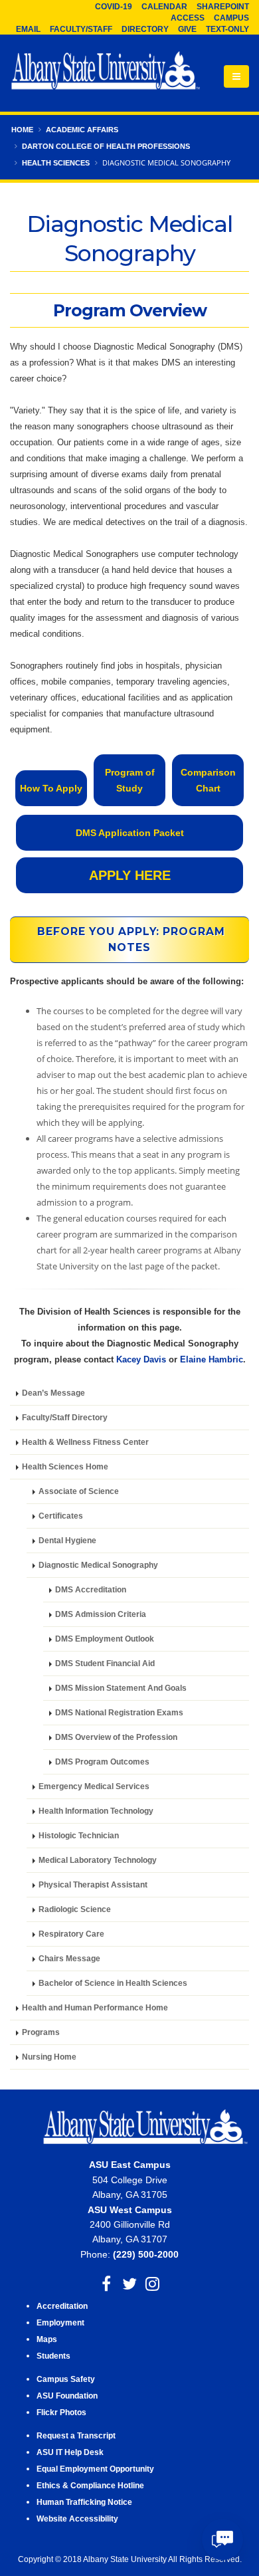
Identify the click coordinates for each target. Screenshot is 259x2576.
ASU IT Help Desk (70, 2452)
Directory (145, 29)
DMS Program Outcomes (102, 1762)
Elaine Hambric (212, 1359)
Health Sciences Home (65, 1466)
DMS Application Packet (130, 833)
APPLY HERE (130, 875)
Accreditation (62, 2306)
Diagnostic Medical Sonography (98, 1565)
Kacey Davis (141, 1359)
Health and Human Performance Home (95, 2007)
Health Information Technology (96, 1811)
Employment (60, 2322)
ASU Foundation (67, 2396)
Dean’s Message (53, 1393)
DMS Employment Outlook (105, 1639)
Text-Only (227, 29)
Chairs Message (69, 1958)
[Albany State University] (106, 72)
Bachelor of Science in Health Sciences (113, 1983)
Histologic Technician (79, 1835)
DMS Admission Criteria (101, 1614)
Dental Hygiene (67, 1540)
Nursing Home (49, 2057)
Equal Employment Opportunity (95, 2469)
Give (187, 29)
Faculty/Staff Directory (65, 1417)
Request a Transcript (76, 2435)
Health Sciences (56, 163)
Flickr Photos (61, 2412)
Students (53, 2356)
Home (22, 130)
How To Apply (51, 788)
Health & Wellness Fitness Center (85, 1442)
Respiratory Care (71, 1934)
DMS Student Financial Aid (105, 1663)
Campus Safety (66, 2379)
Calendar (164, 7)
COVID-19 (114, 7)
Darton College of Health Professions (106, 146)
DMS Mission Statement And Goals (121, 1688)
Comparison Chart (208, 780)
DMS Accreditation (91, 1589)
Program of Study (130, 780)
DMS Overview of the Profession (116, 1737)
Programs (41, 2032)
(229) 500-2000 (146, 2254)
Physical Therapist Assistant (93, 1884)
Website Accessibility (78, 2519)
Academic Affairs (82, 130)
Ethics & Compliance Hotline (90, 2485)
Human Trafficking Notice (84, 2502)
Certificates (61, 1516)
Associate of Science (79, 1491)
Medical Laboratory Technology (98, 1860)
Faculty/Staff (81, 29)
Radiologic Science (75, 1909)
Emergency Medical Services (94, 1786)
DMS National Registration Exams (119, 1712)
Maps (47, 2339)
